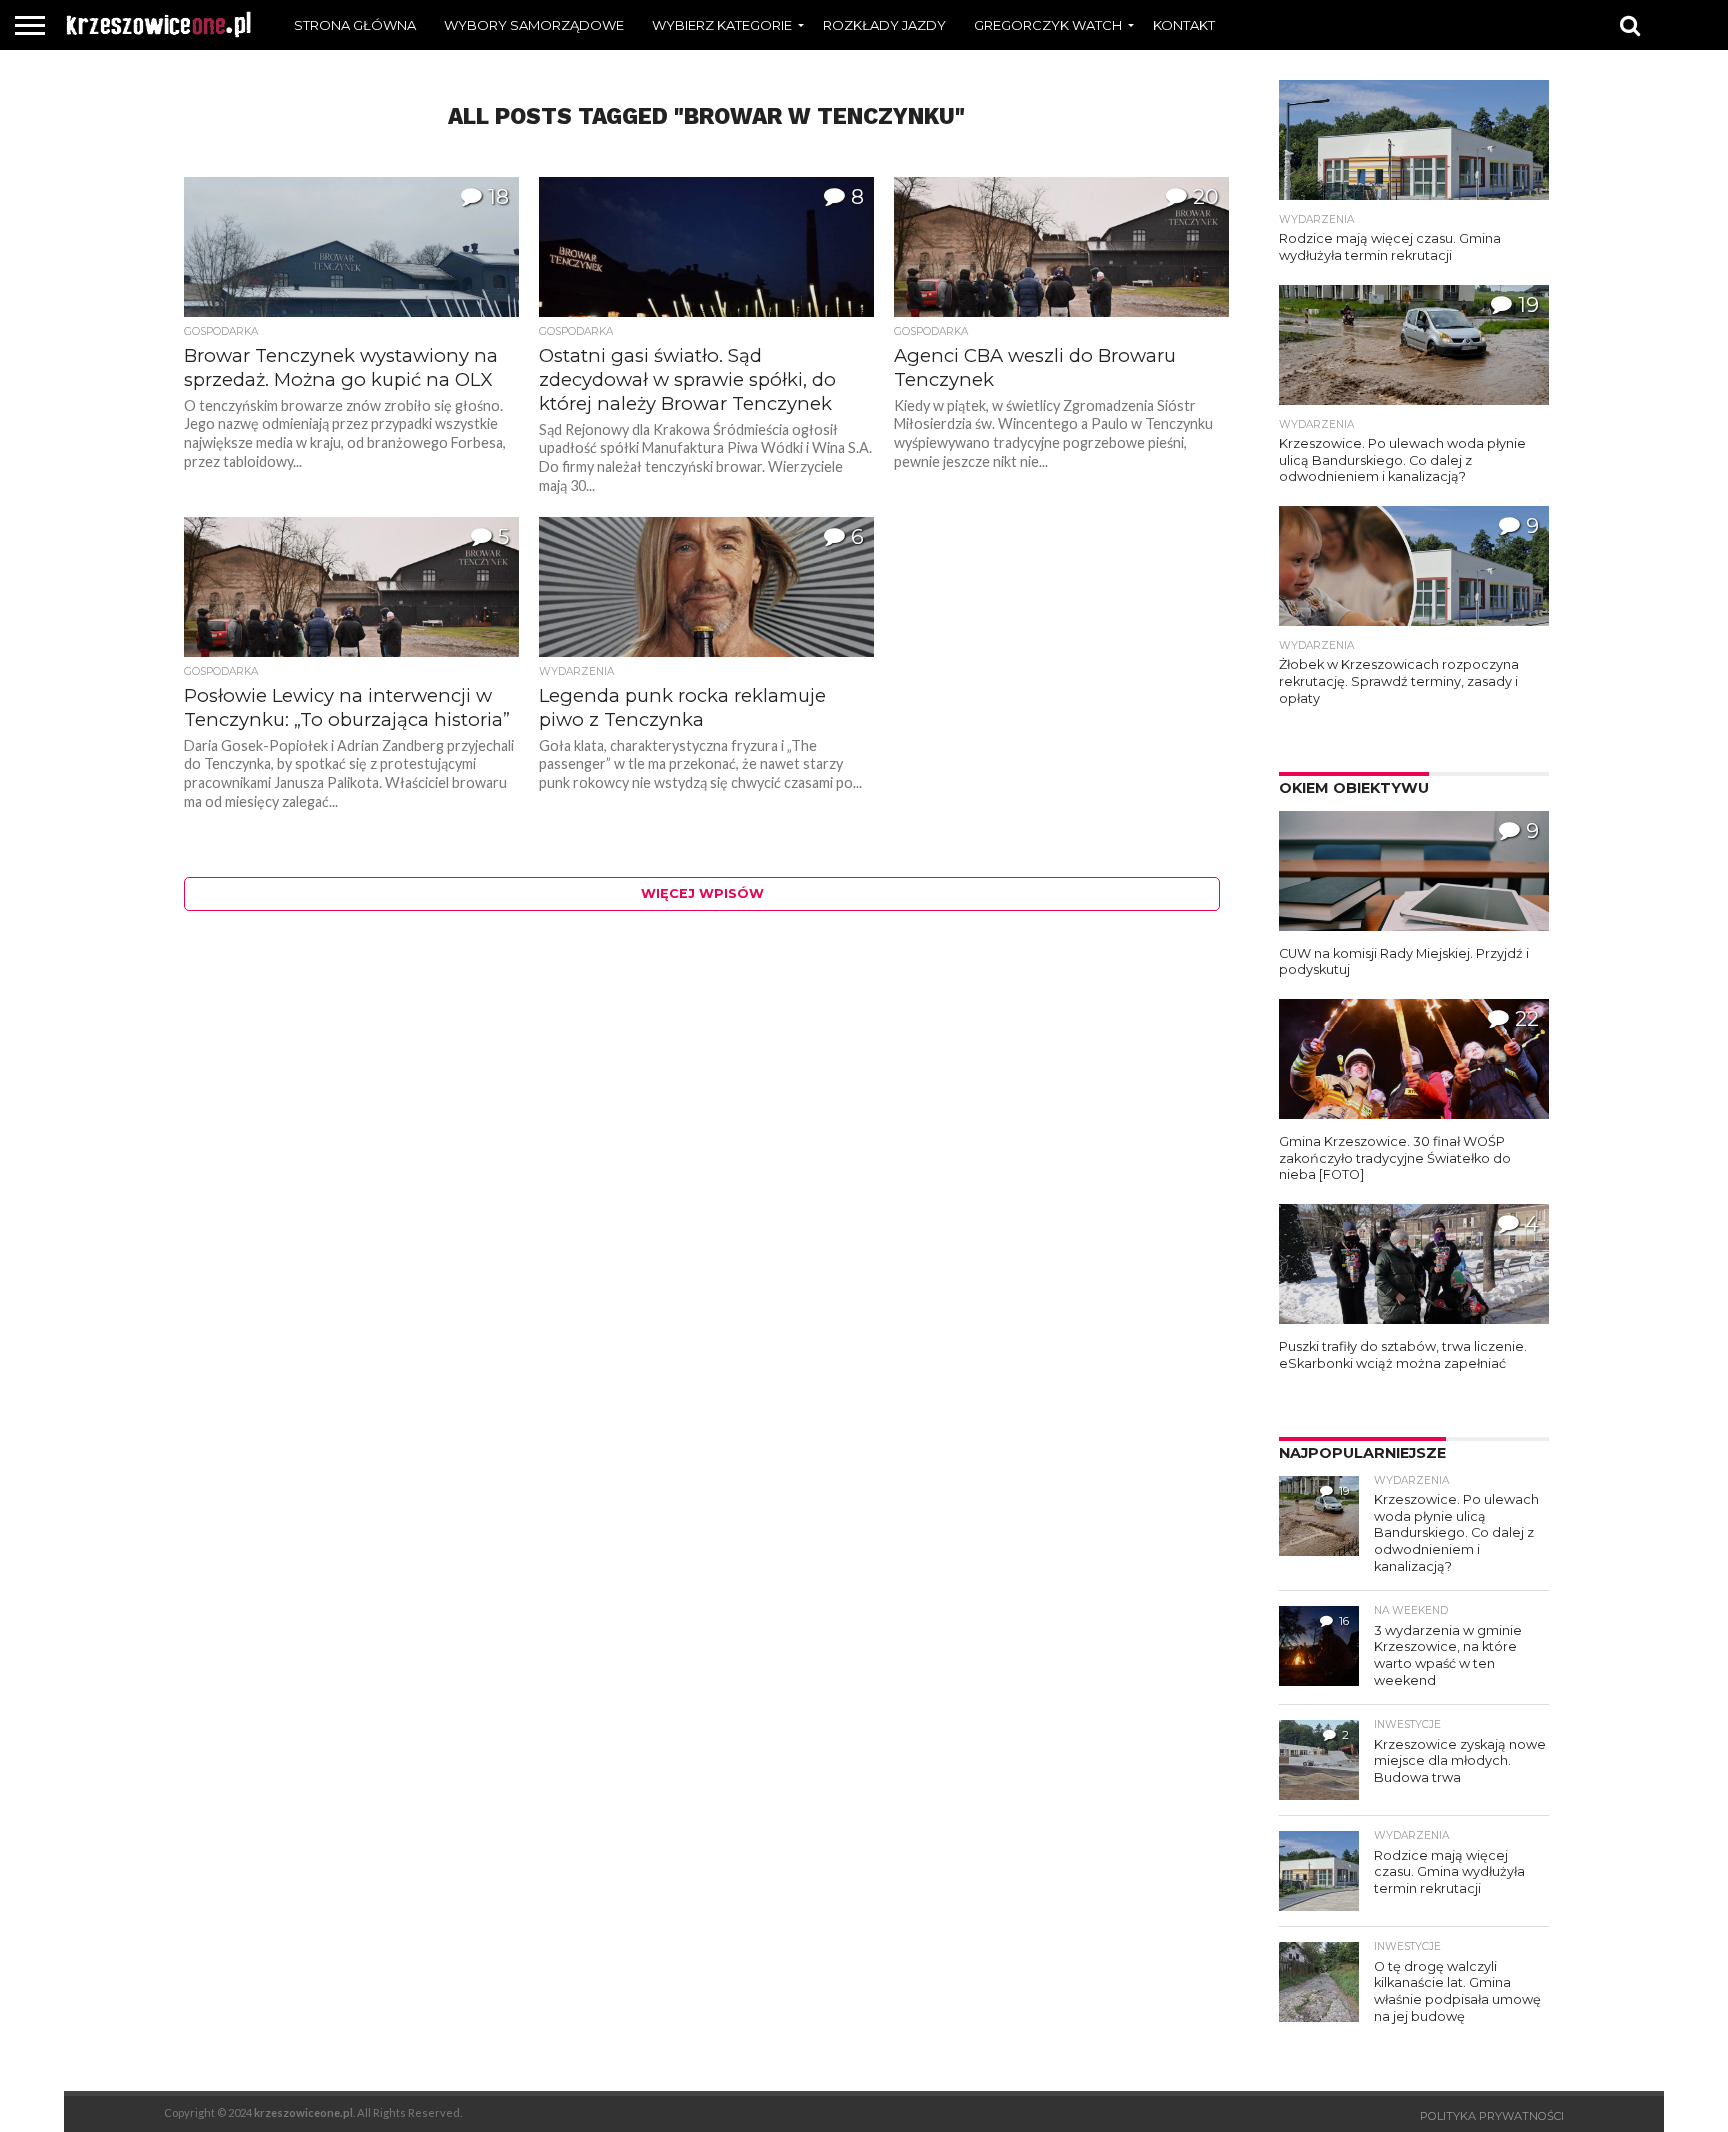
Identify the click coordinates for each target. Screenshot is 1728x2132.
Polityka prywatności (1492, 2116)
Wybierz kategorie (722, 25)
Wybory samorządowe (534, 25)
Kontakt (1184, 25)
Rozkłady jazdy (884, 25)
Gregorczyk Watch (1048, 25)
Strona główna (355, 25)
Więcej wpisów (702, 893)
